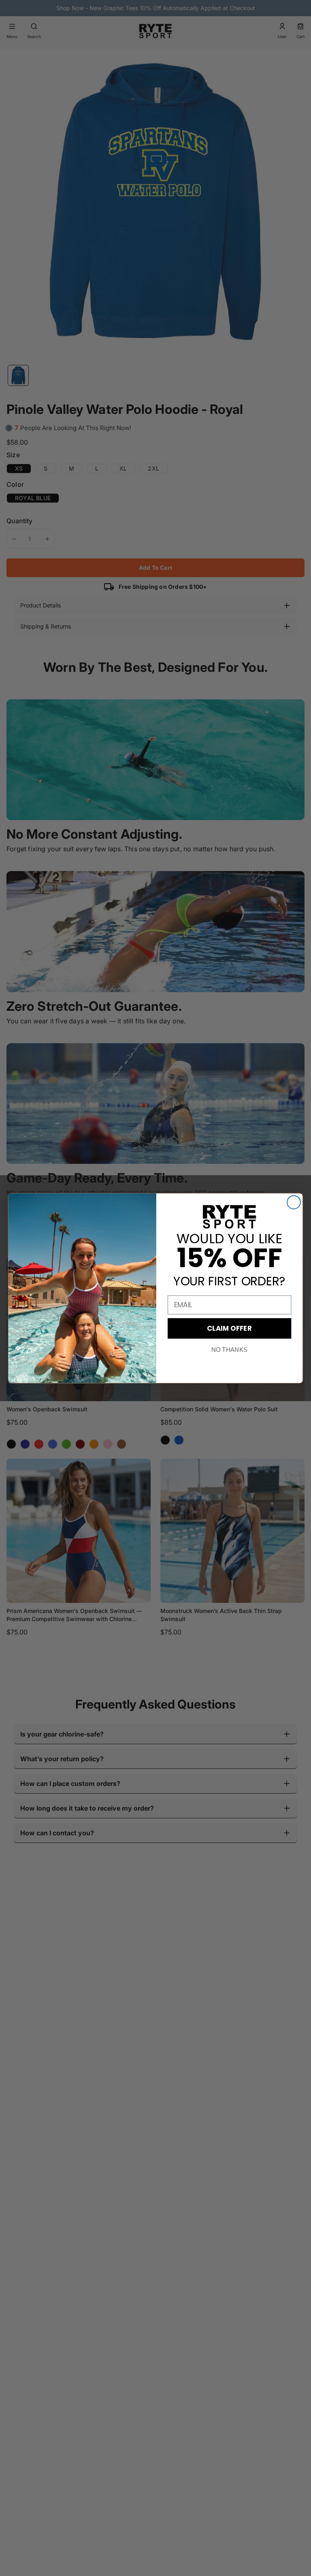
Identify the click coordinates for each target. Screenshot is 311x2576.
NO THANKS (229, 1350)
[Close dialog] (294, 1202)
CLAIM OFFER (229, 1328)
